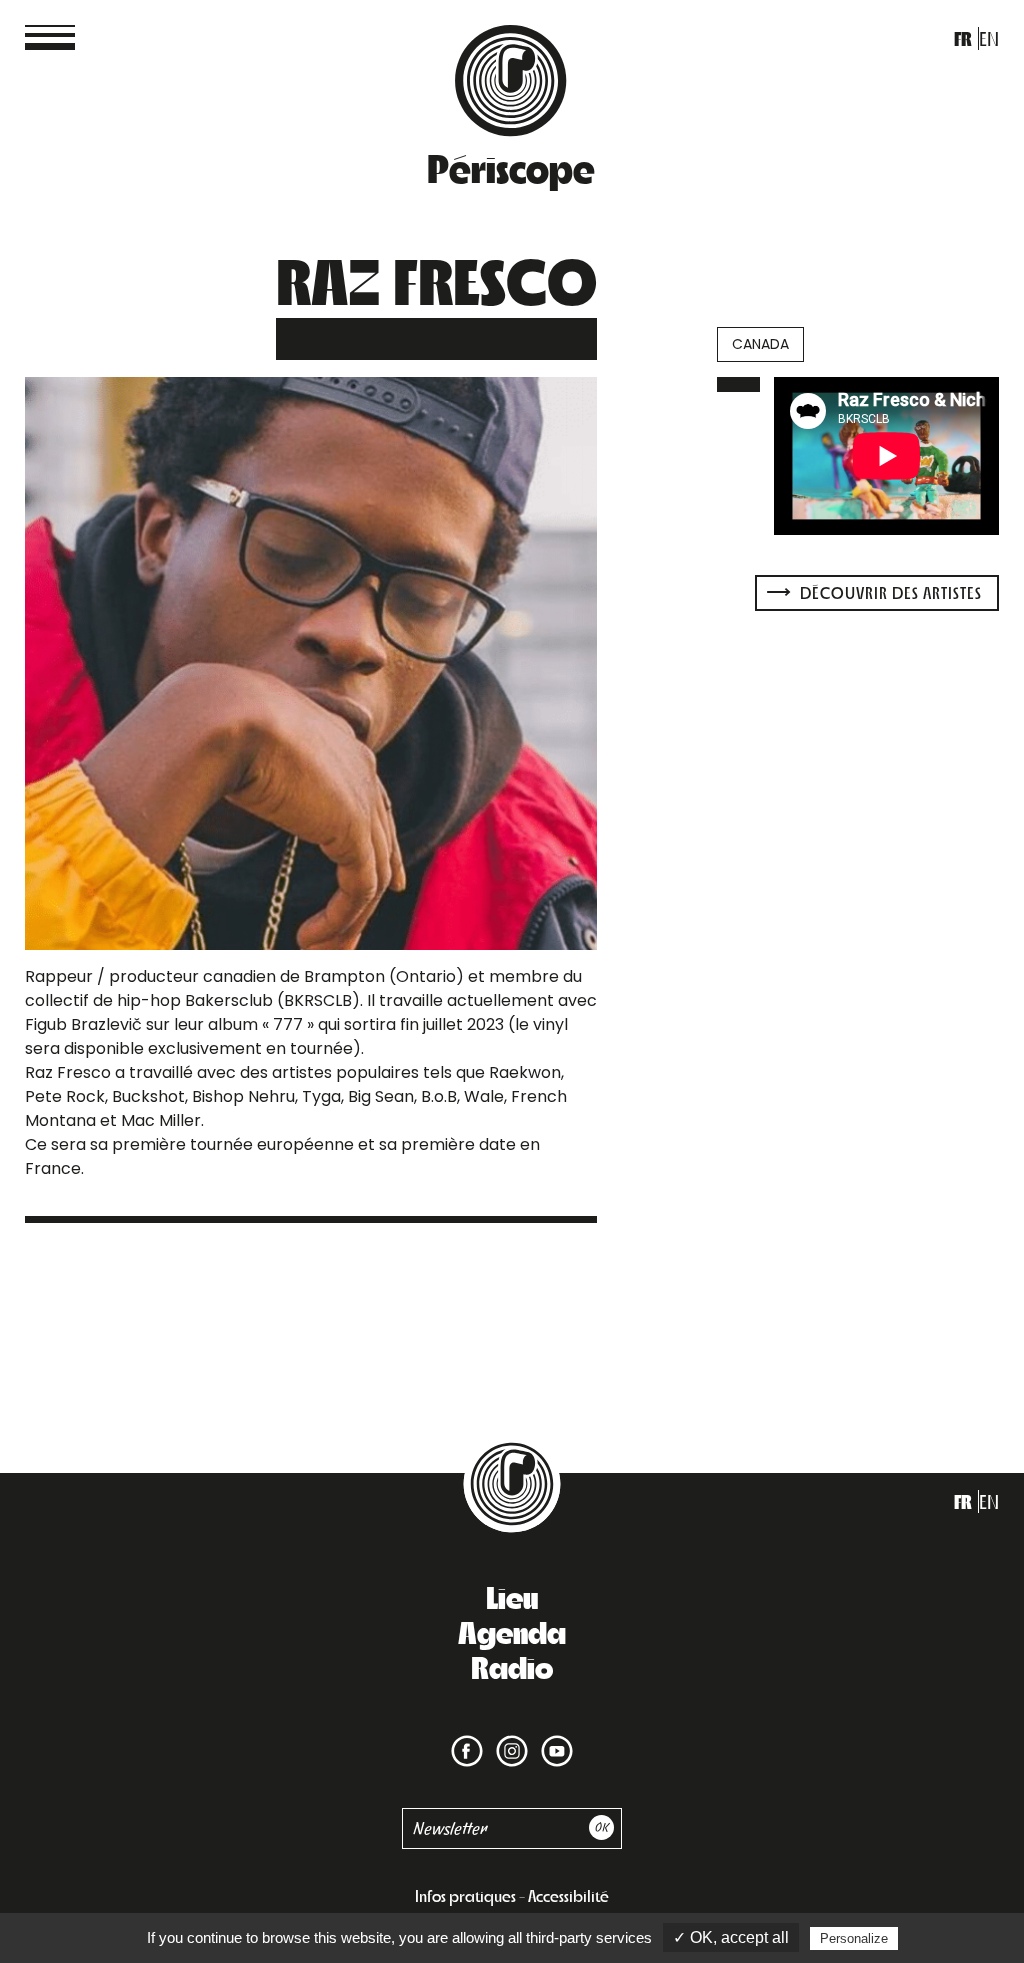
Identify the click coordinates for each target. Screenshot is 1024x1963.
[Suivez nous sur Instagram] (508, 1738)
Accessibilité (568, 1895)
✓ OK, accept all (731, 1937)
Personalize (854, 1938)
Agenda (512, 1631)
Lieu (512, 1596)
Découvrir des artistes (889, 592)
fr (963, 38)
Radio (512, 1666)
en (989, 38)
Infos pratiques (465, 1895)
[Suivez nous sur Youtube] (553, 1738)
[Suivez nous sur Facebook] (467, 1738)
